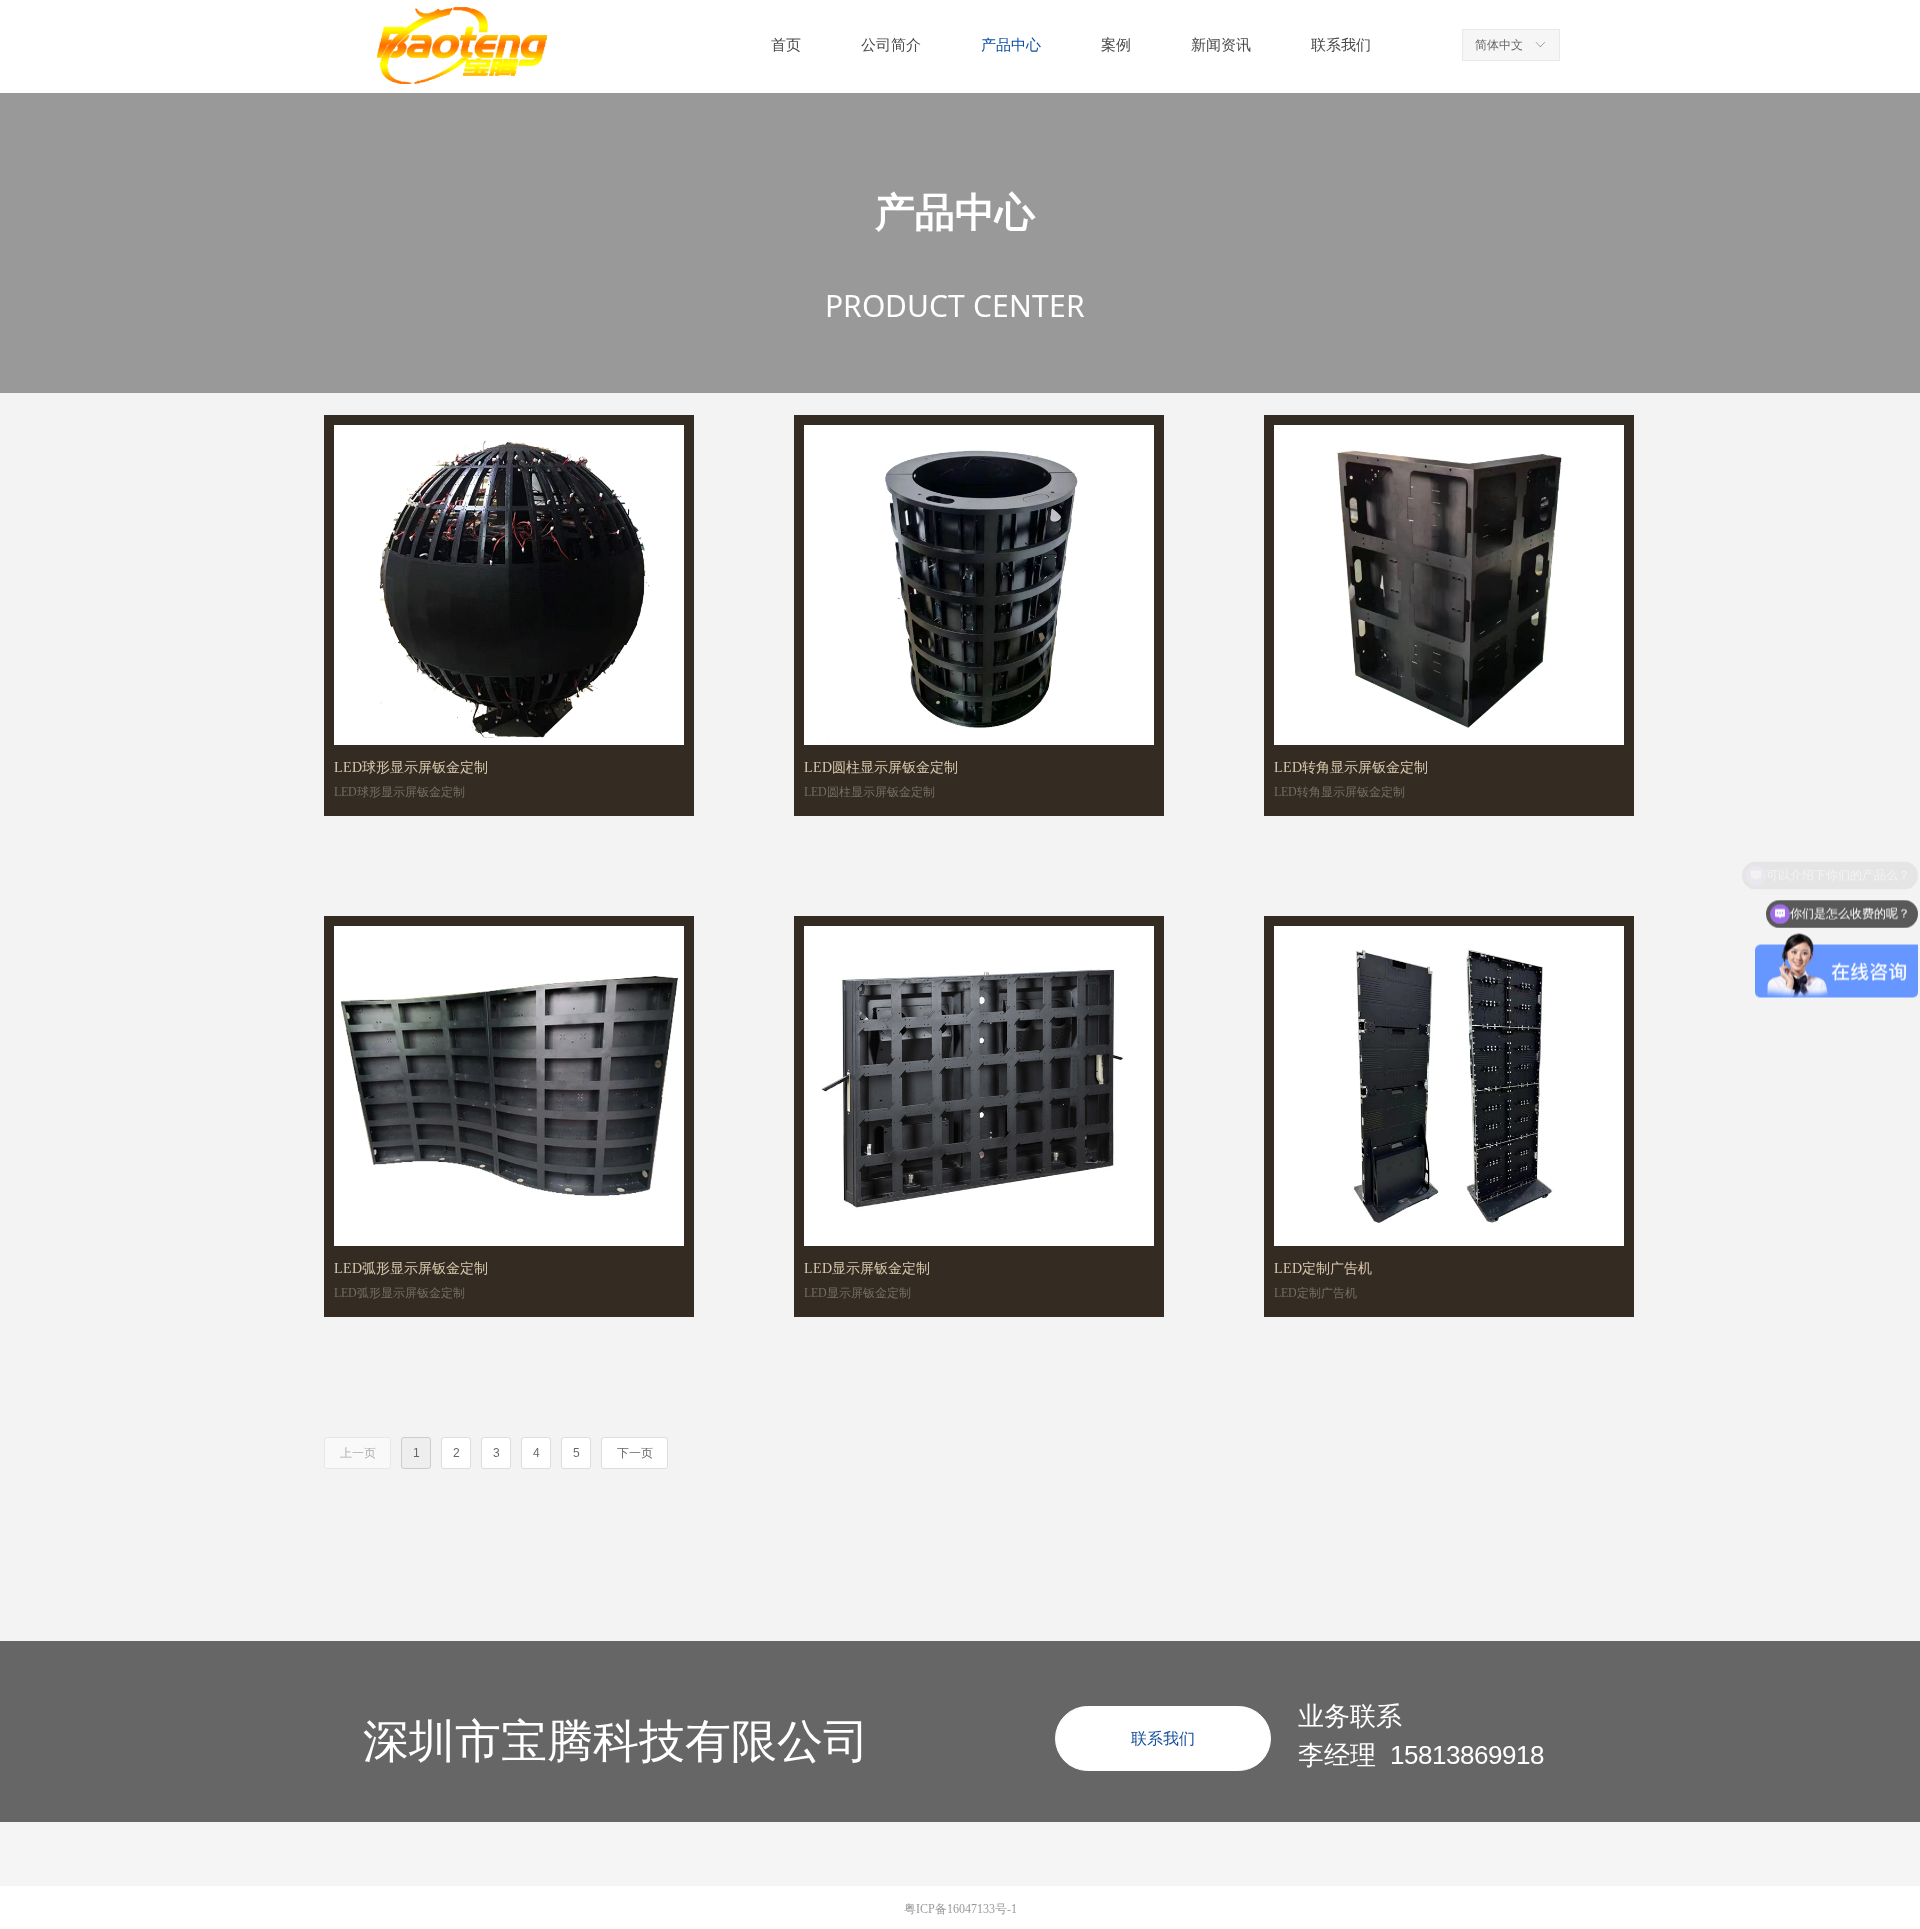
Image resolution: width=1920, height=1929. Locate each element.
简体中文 (1499, 45)
